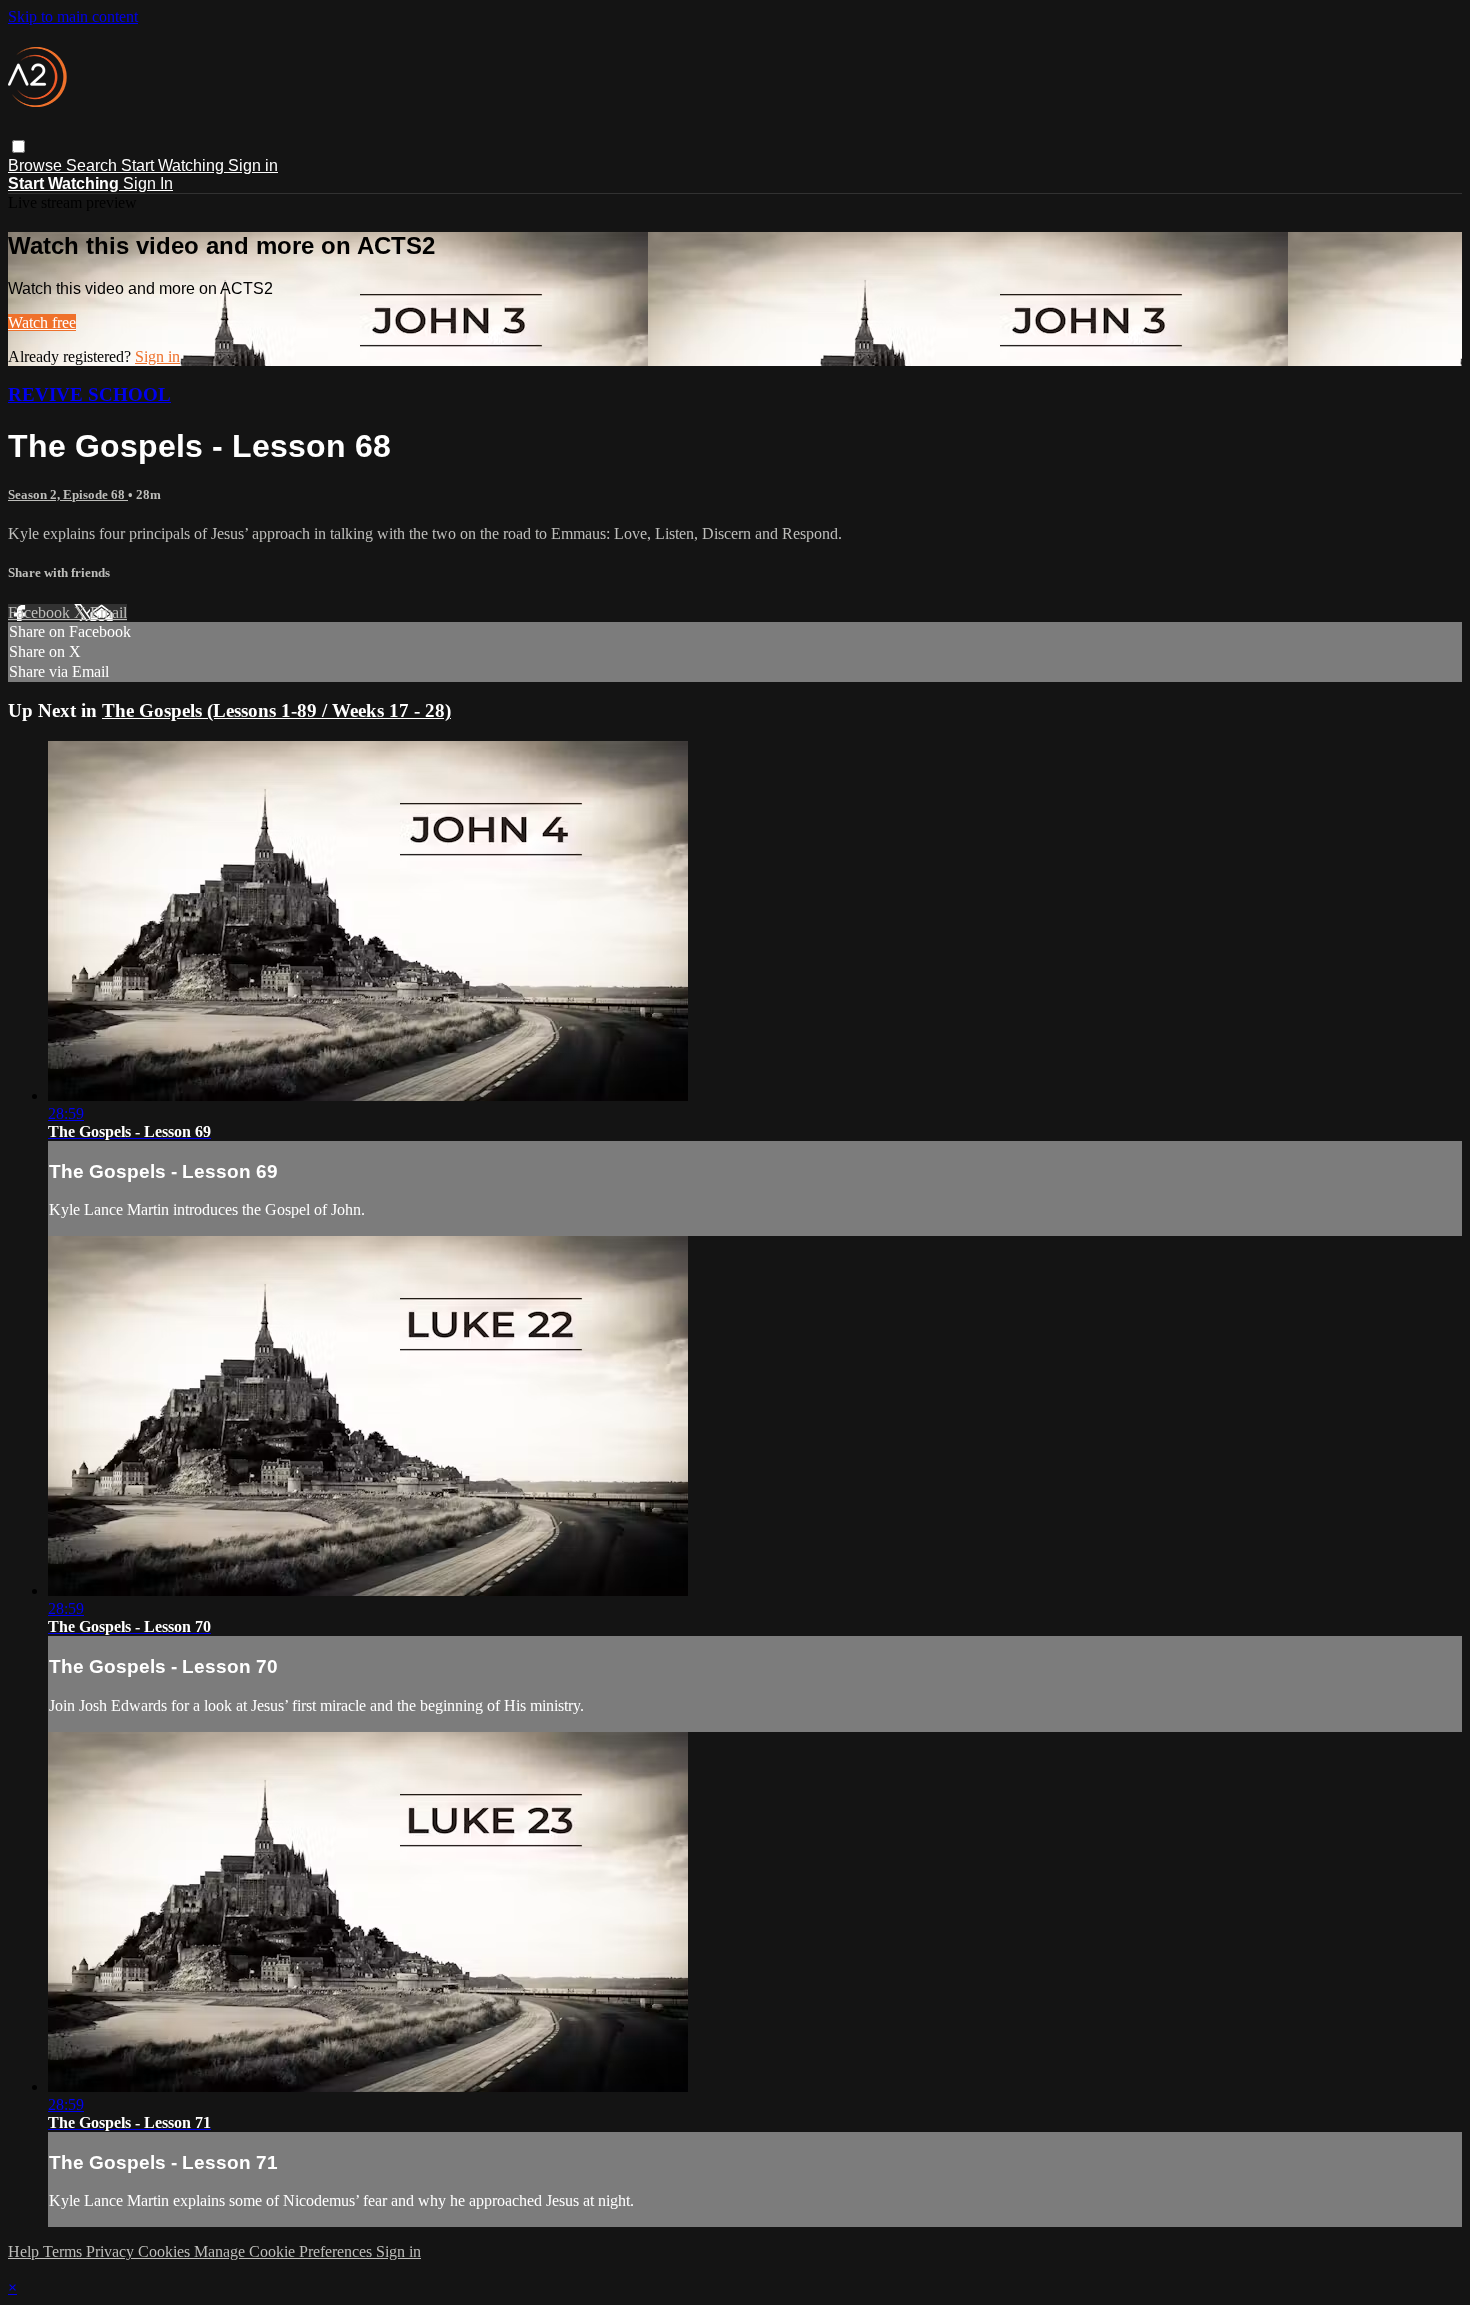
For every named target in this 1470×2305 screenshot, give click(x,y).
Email (108, 612)
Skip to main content (73, 16)
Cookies (166, 2251)
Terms (64, 2251)
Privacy (112, 2251)
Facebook (41, 612)
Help (25, 2251)
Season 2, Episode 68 (68, 494)
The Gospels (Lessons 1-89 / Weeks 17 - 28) (276, 710)
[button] (18, 146)
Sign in (253, 165)
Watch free (42, 322)
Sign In (148, 183)
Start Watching (174, 165)
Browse (37, 165)
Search (93, 165)
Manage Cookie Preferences (285, 2251)
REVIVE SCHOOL (89, 394)
